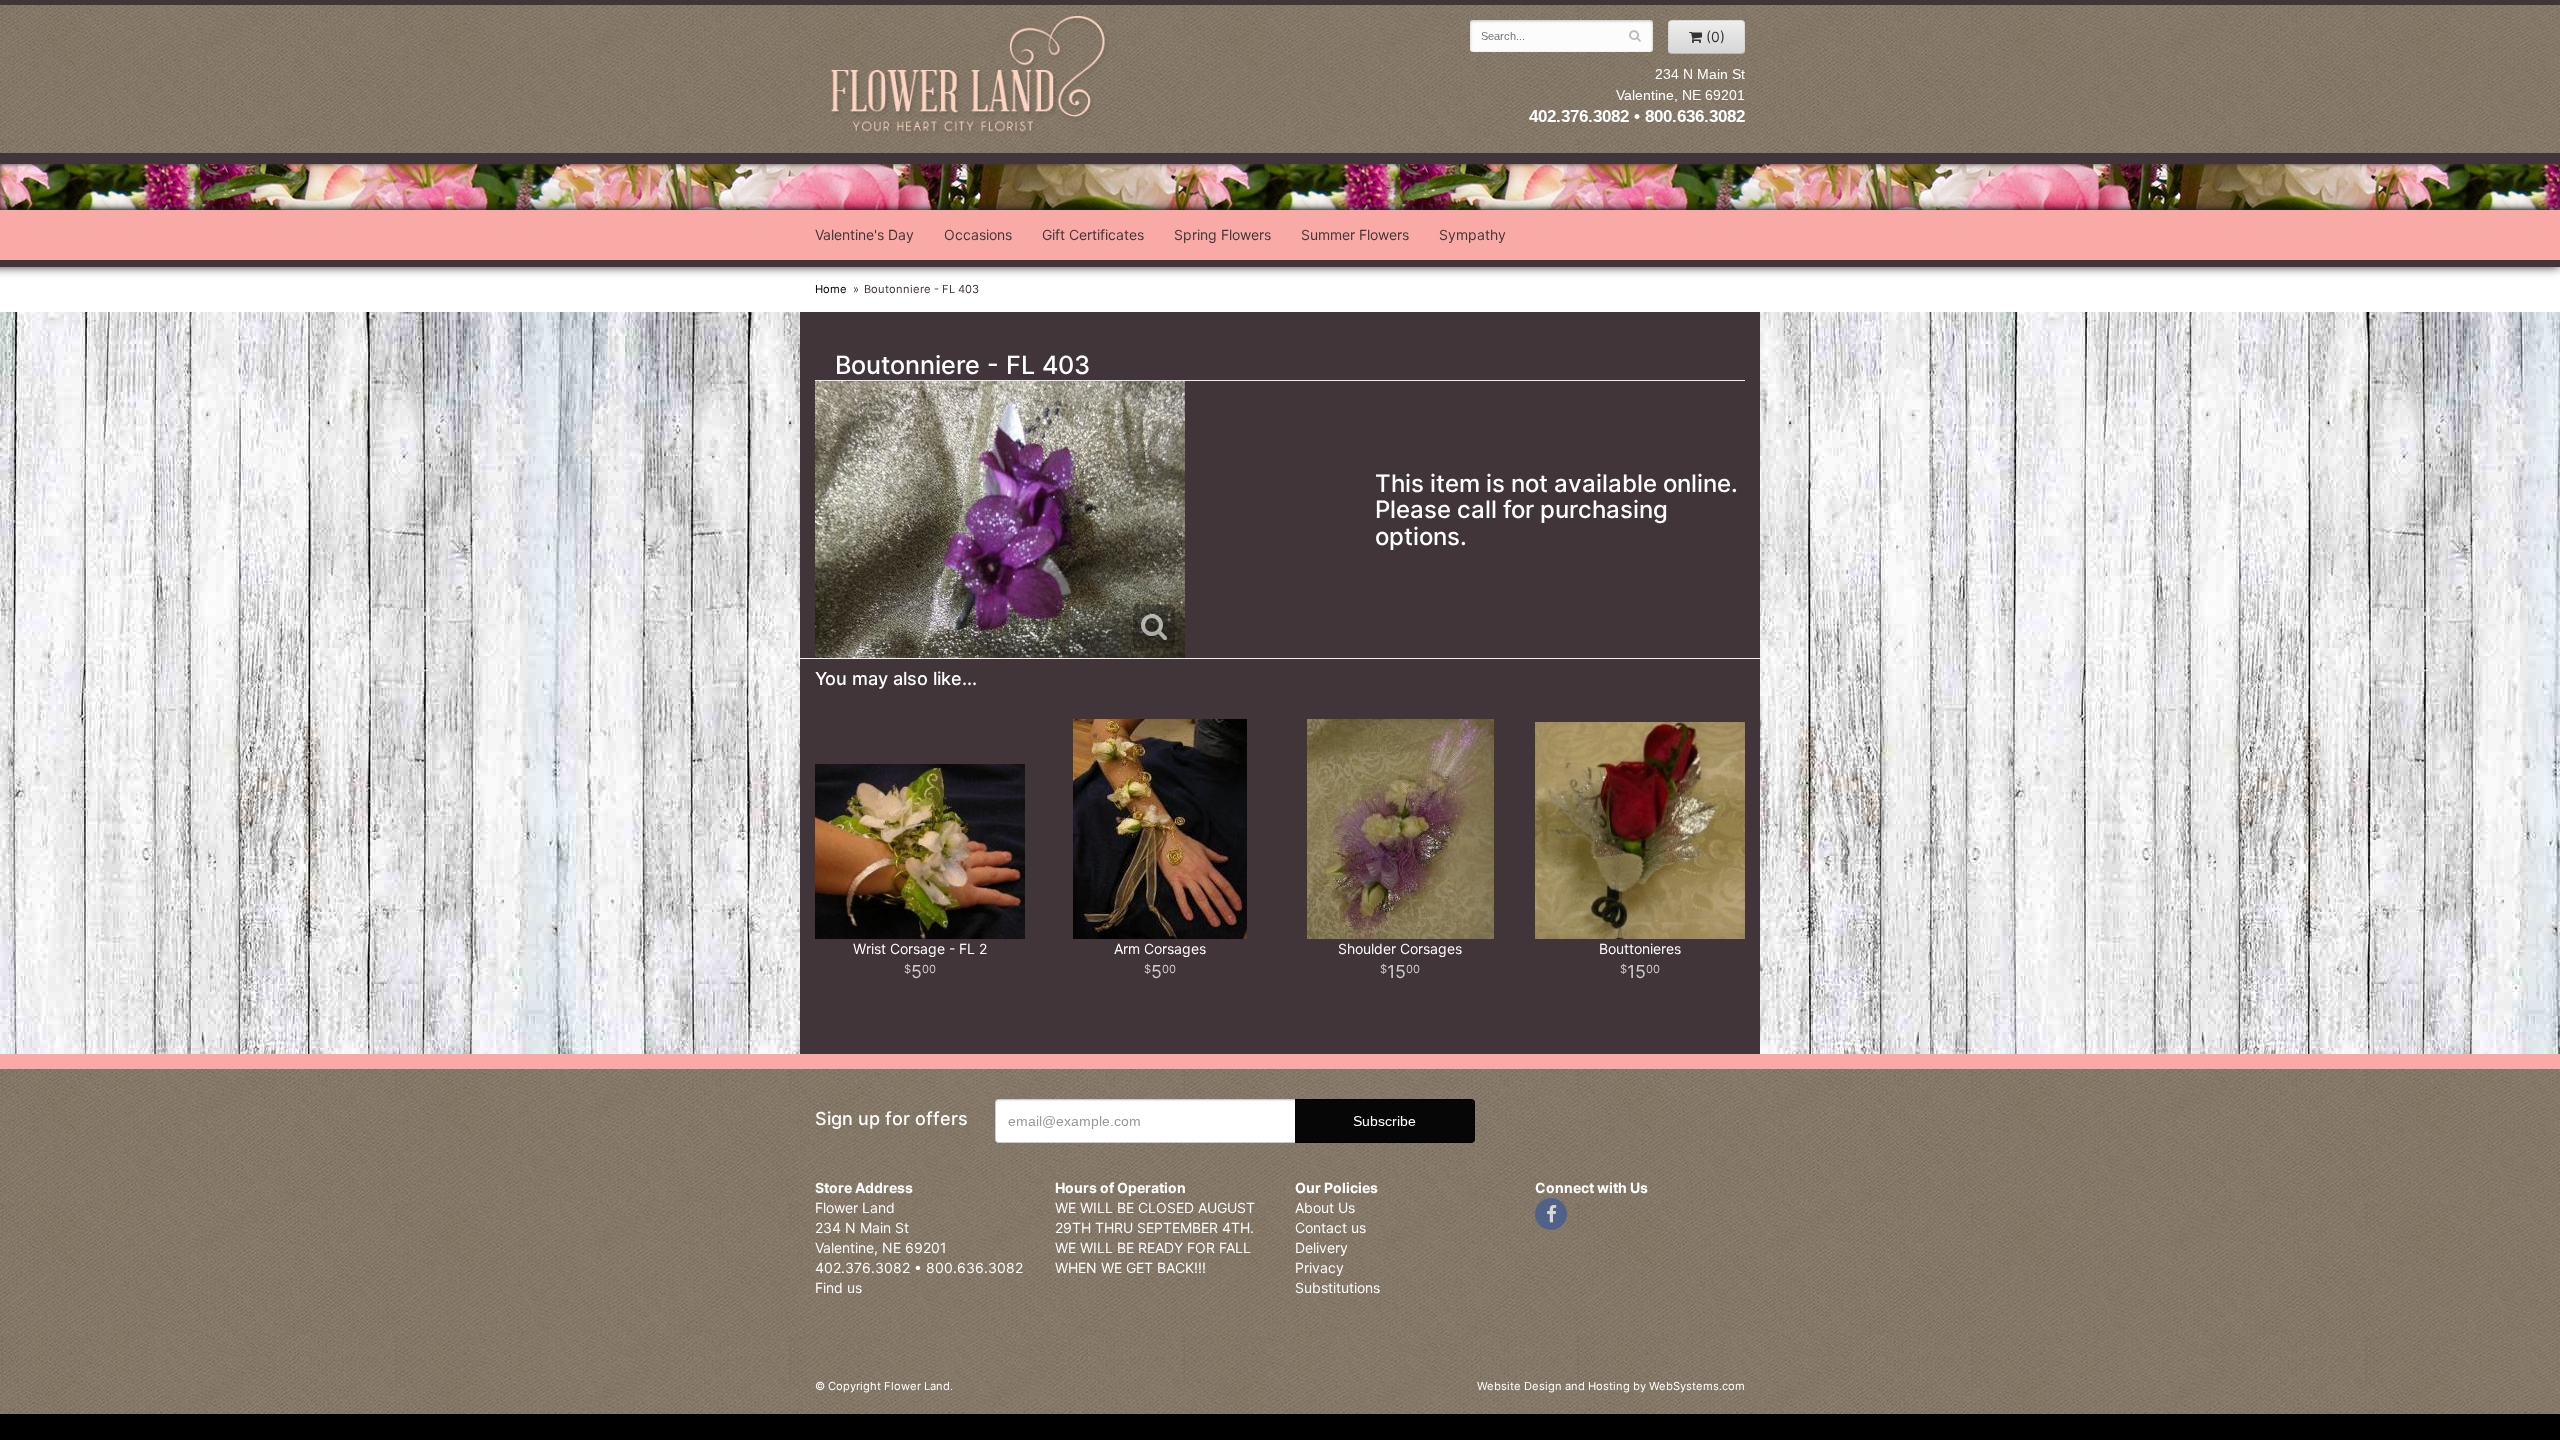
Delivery (1321, 1247)
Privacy (1319, 1267)
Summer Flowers (1355, 234)
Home (831, 289)
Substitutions (1337, 1287)
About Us (1325, 1207)
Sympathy (1472, 234)
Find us (838, 1287)
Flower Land (970, 76)
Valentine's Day (864, 234)
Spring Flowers (1222, 234)
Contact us (1330, 1227)
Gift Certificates (1093, 234)
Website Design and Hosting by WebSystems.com (1611, 1386)
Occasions (978, 234)
